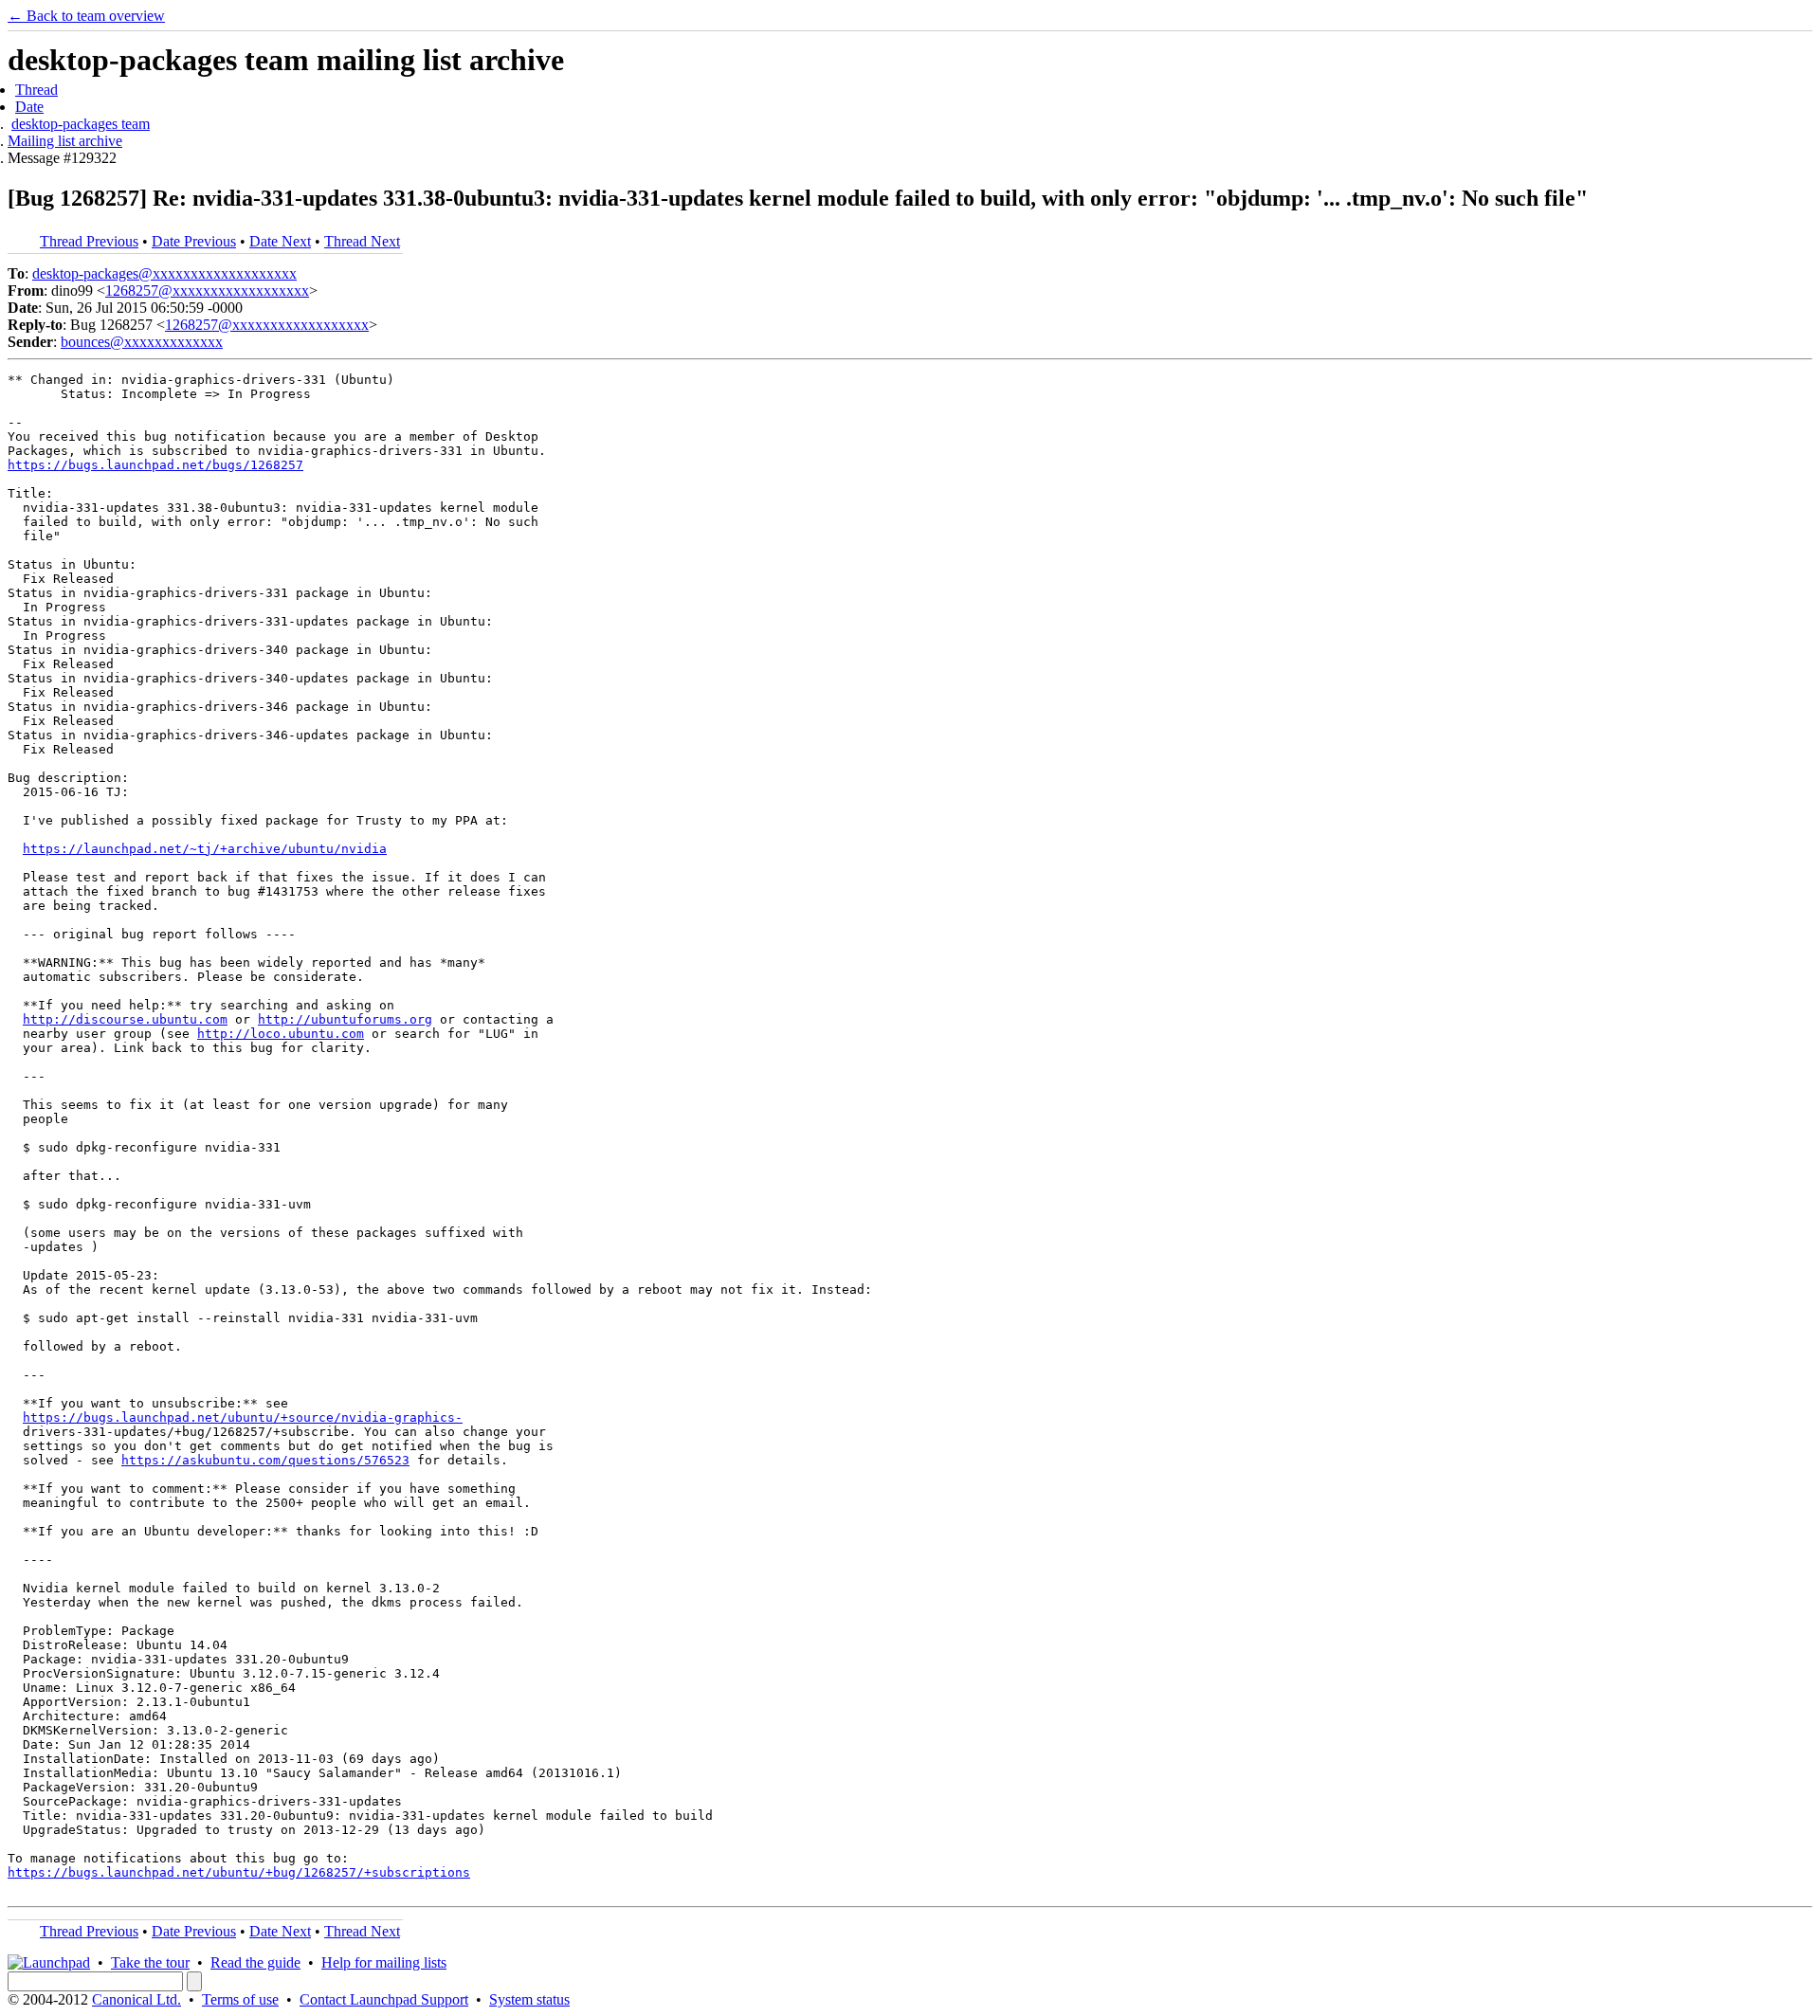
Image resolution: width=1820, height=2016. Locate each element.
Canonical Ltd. (136, 1999)
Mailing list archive (65, 141)
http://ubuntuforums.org (345, 1019)
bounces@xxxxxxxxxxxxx (142, 342)
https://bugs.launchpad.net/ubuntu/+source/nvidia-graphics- (243, 1417)
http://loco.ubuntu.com (281, 1034)
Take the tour (150, 1962)
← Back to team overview (86, 16)
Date (29, 107)
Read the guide (255, 1962)
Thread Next (362, 241)
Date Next (280, 241)
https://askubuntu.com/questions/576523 (265, 1460)
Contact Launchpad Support (384, 1999)
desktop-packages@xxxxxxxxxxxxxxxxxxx (164, 273)
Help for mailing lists (384, 1962)
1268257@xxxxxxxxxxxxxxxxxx (207, 291)
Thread (36, 90)
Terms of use (240, 1999)
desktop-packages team (81, 124)
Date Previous (194, 241)
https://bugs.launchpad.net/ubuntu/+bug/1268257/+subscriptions (239, 1872)
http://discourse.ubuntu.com (125, 1019)
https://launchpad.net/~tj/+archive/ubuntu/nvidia (205, 849)
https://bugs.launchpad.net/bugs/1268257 (155, 465)
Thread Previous (89, 241)
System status (529, 1999)
